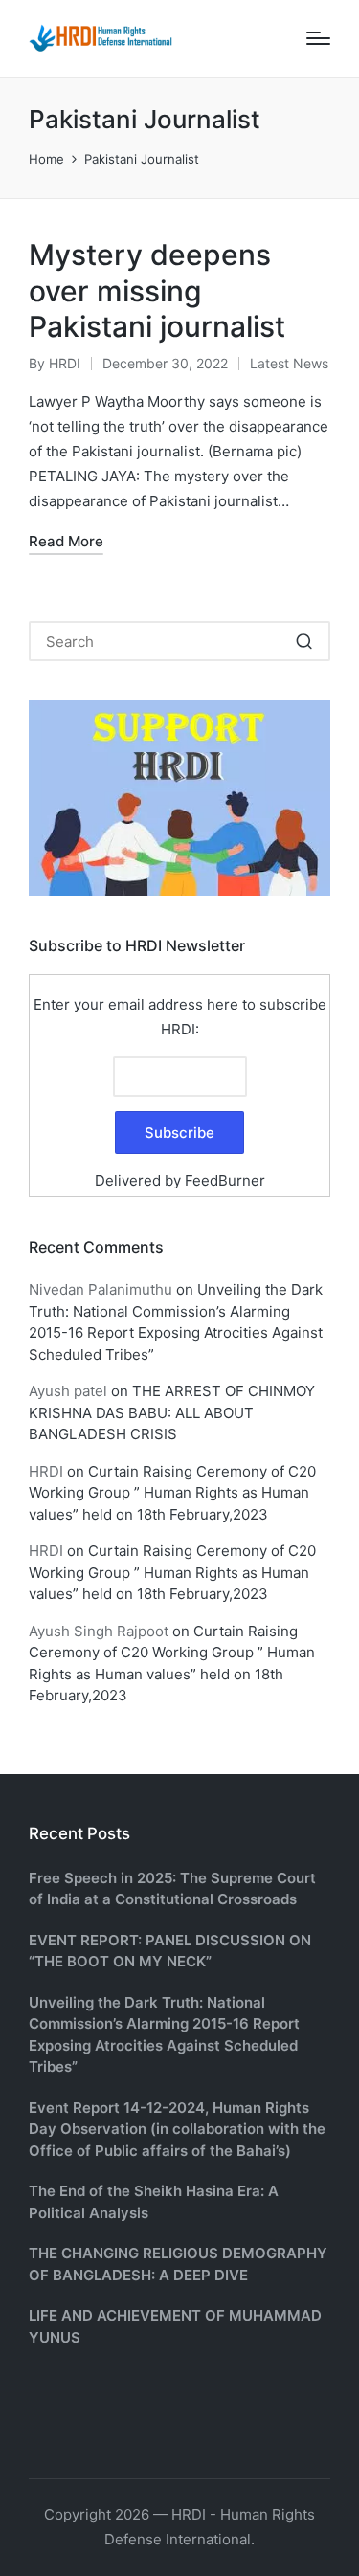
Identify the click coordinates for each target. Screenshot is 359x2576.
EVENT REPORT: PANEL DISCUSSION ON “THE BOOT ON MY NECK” (170, 1951)
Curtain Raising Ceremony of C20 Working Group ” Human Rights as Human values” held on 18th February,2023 (172, 1493)
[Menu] (318, 38)
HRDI (46, 1471)
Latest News (289, 363)
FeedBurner (225, 1180)
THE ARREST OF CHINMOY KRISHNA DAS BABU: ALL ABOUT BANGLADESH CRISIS (172, 1412)
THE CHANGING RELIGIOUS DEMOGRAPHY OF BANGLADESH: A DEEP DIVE (178, 2264)
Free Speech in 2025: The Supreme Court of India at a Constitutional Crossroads (172, 1889)
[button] (304, 641)
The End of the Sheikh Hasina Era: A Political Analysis (154, 2202)
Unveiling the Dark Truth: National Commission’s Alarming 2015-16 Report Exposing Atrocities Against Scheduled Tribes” (164, 2035)
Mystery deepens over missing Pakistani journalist (157, 290)
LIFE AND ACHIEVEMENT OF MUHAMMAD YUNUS (175, 2326)
